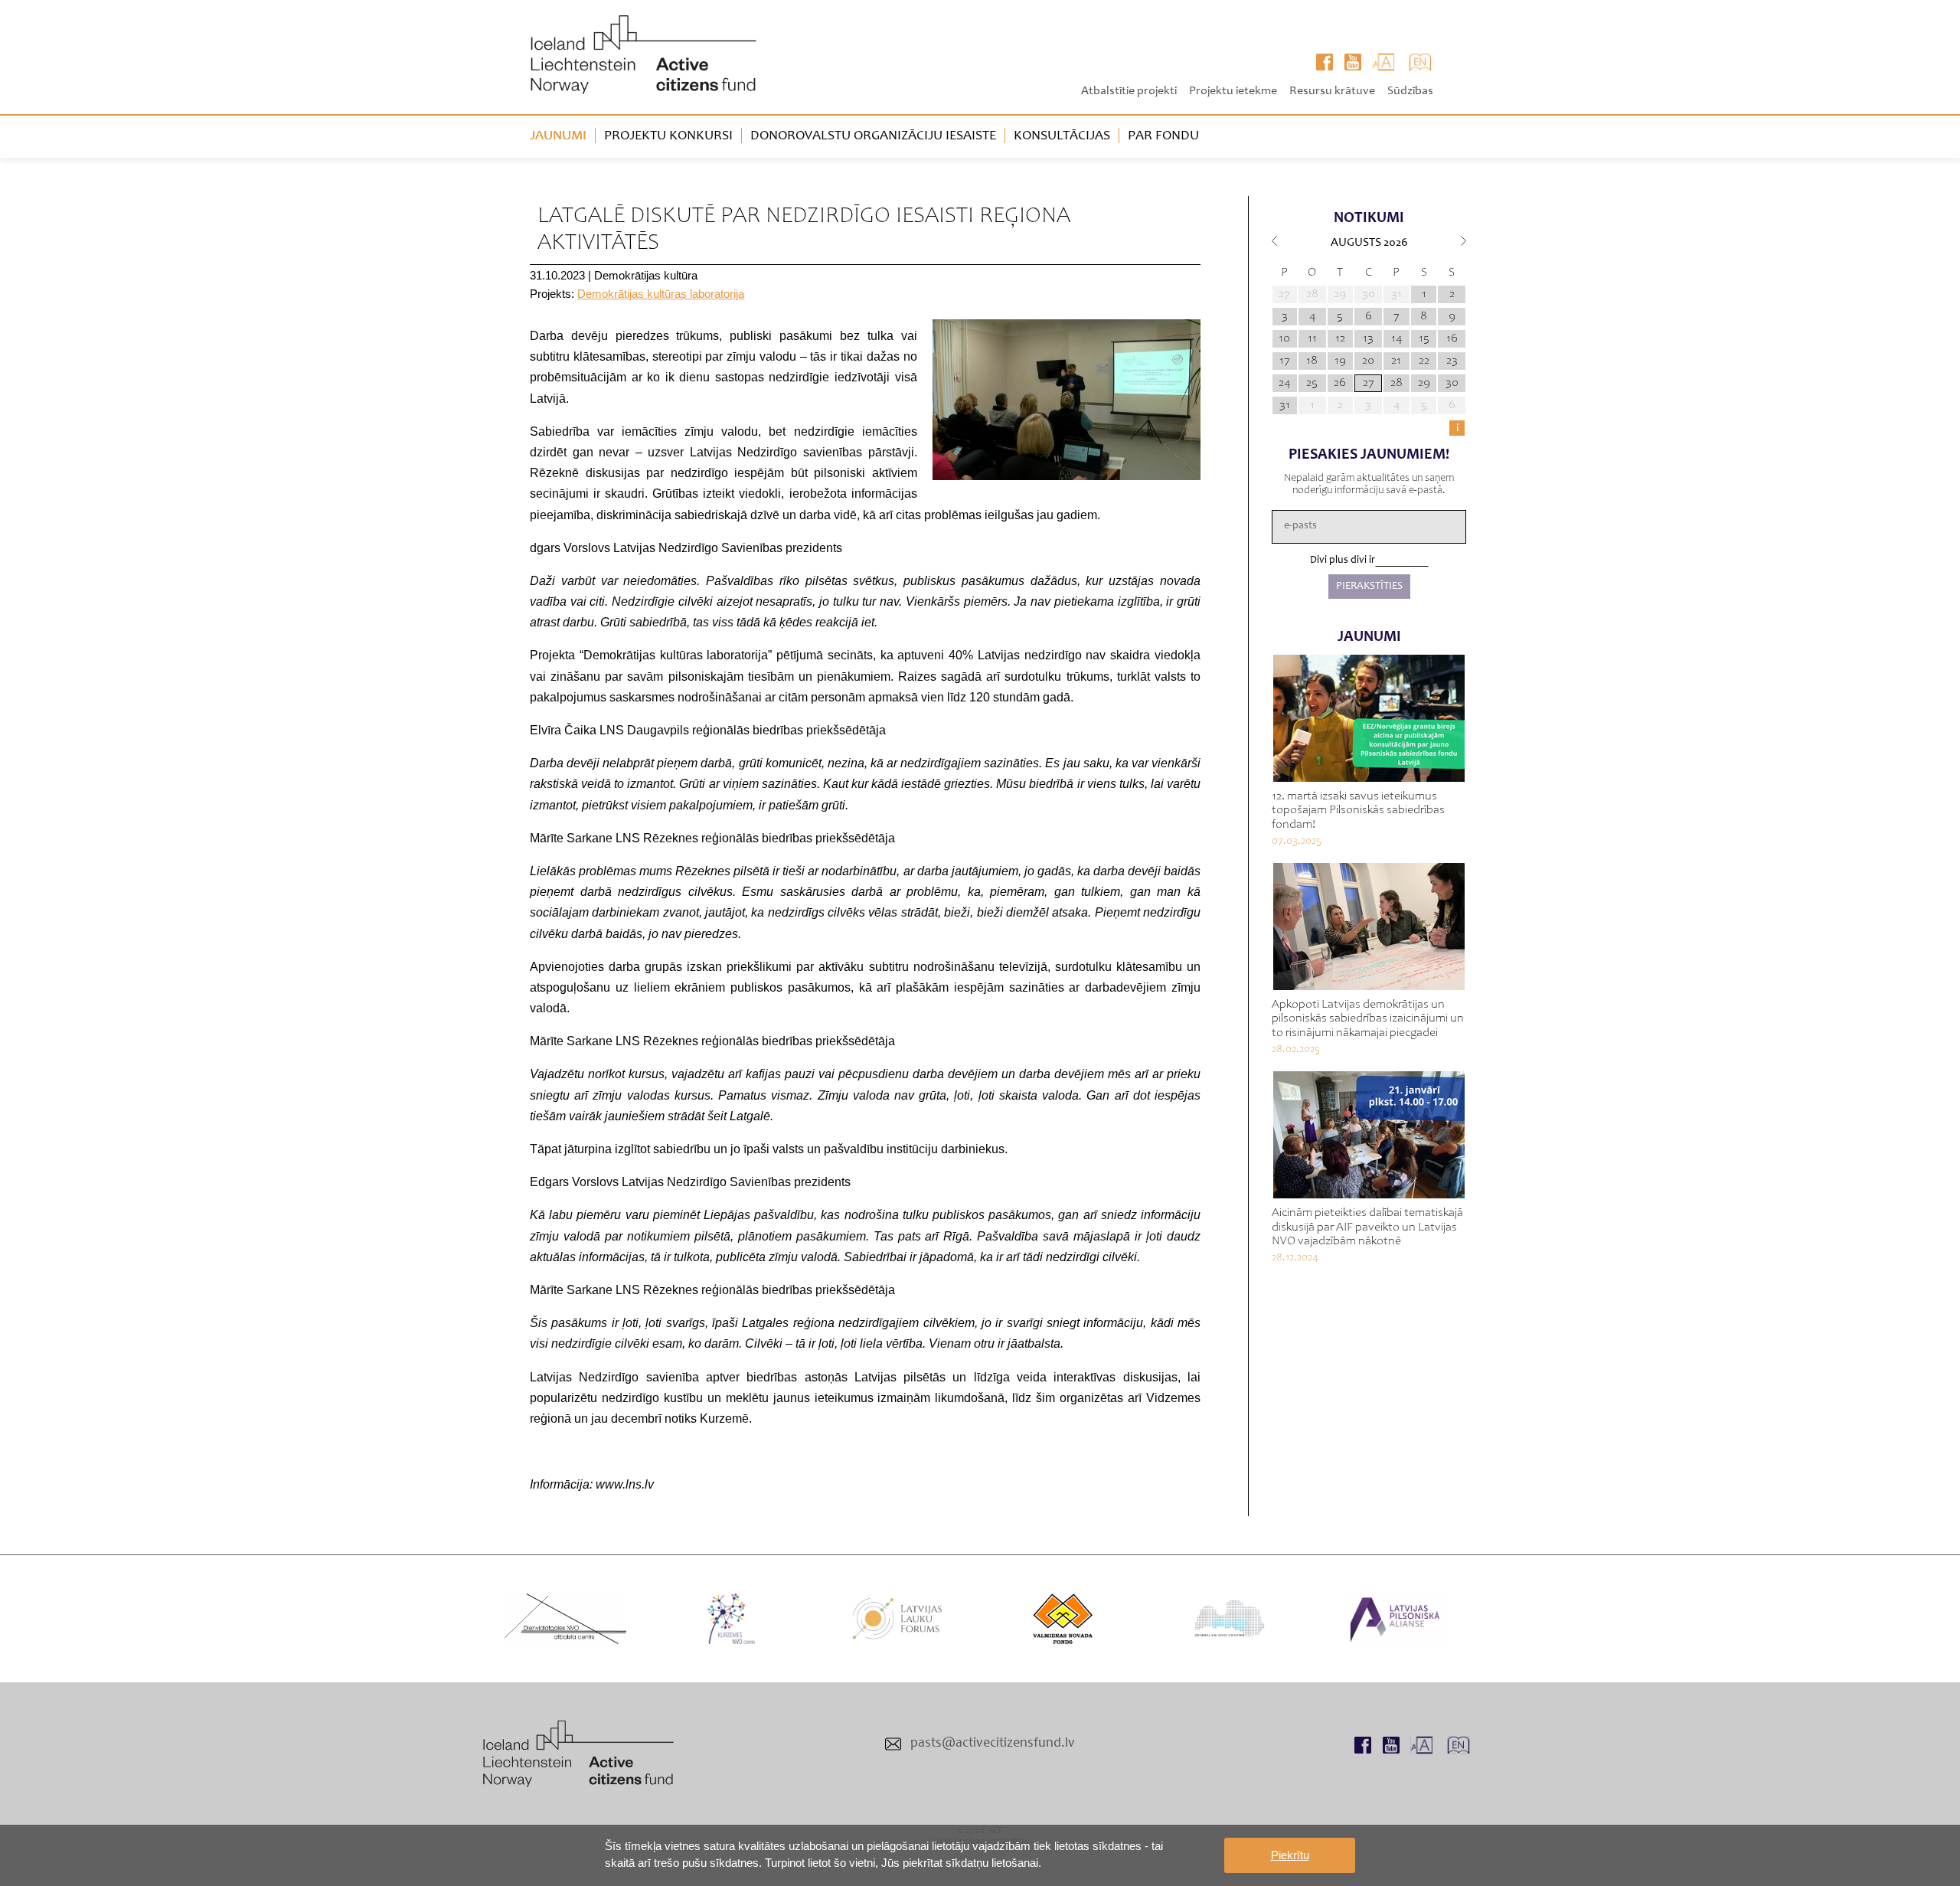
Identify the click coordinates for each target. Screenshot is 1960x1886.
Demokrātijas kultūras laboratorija (661, 294)
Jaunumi (558, 136)
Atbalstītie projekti (1129, 91)
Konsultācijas (1062, 136)
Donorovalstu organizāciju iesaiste (873, 136)
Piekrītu (1290, 1855)
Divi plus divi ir (1343, 561)
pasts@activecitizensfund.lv (993, 1744)
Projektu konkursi (668, 136)
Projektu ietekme (1233, 91)
